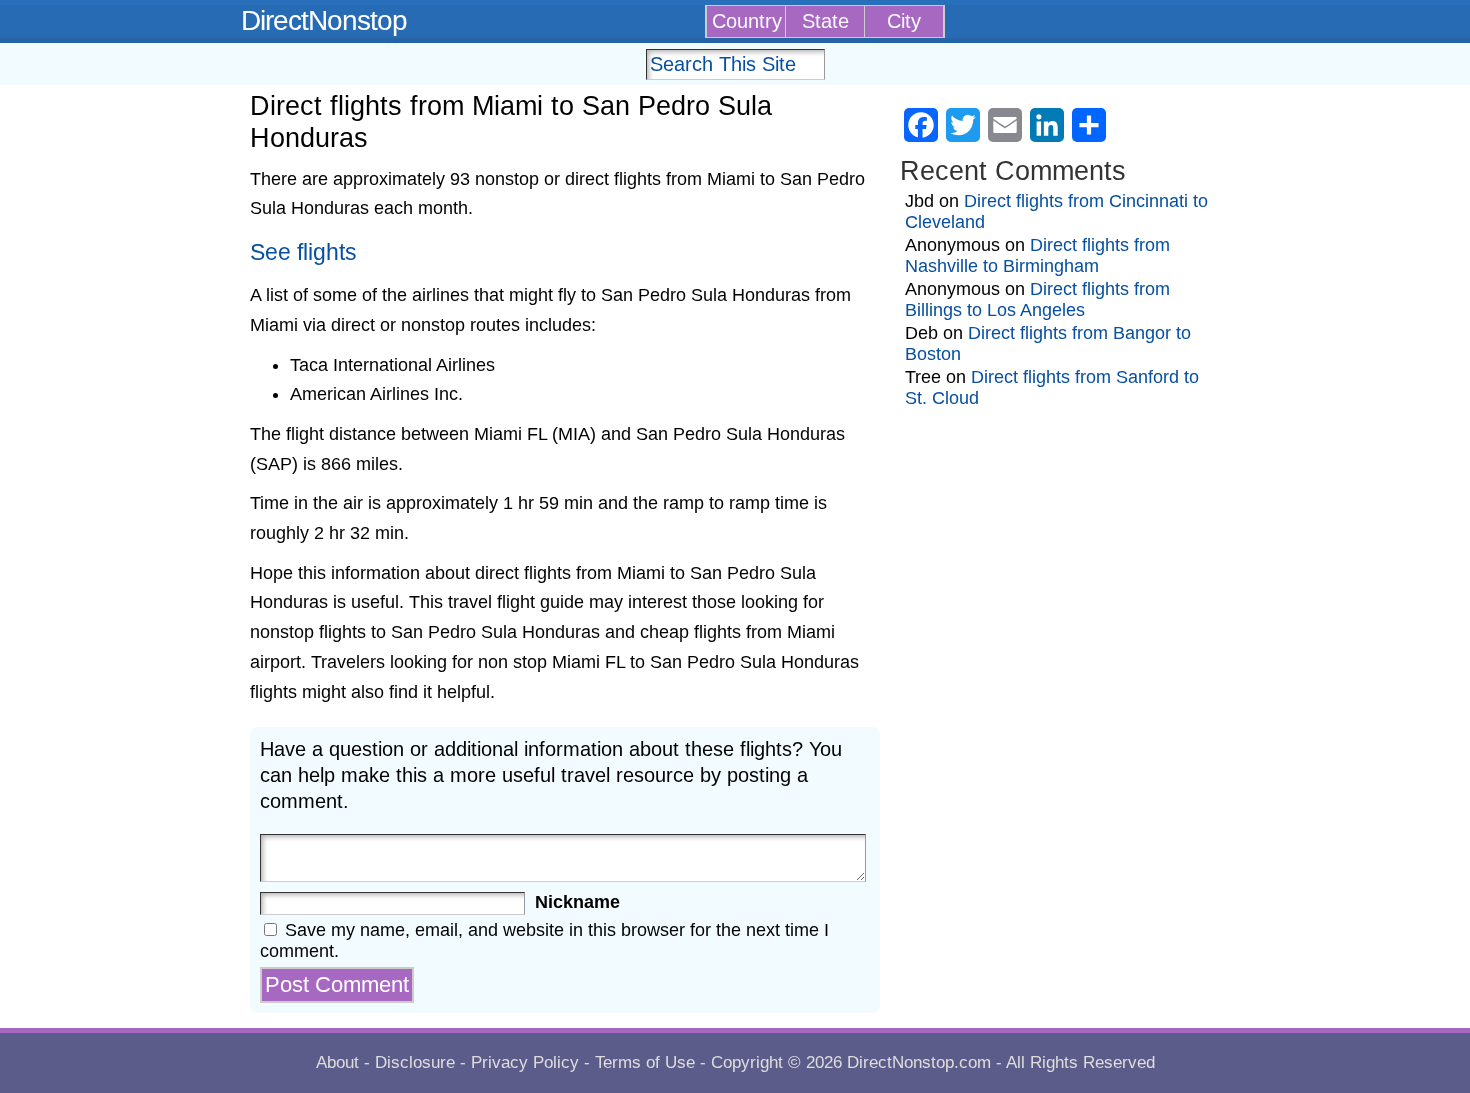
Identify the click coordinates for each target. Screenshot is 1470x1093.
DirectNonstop (324, 20)
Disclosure (415, 1062)
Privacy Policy (525, 1062)
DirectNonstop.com (919, 1062)
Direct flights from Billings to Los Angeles (1037, 299)
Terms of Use (645, 1062)
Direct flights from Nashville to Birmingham (1037, 255)
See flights (303, 252)
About (337, 1062)
